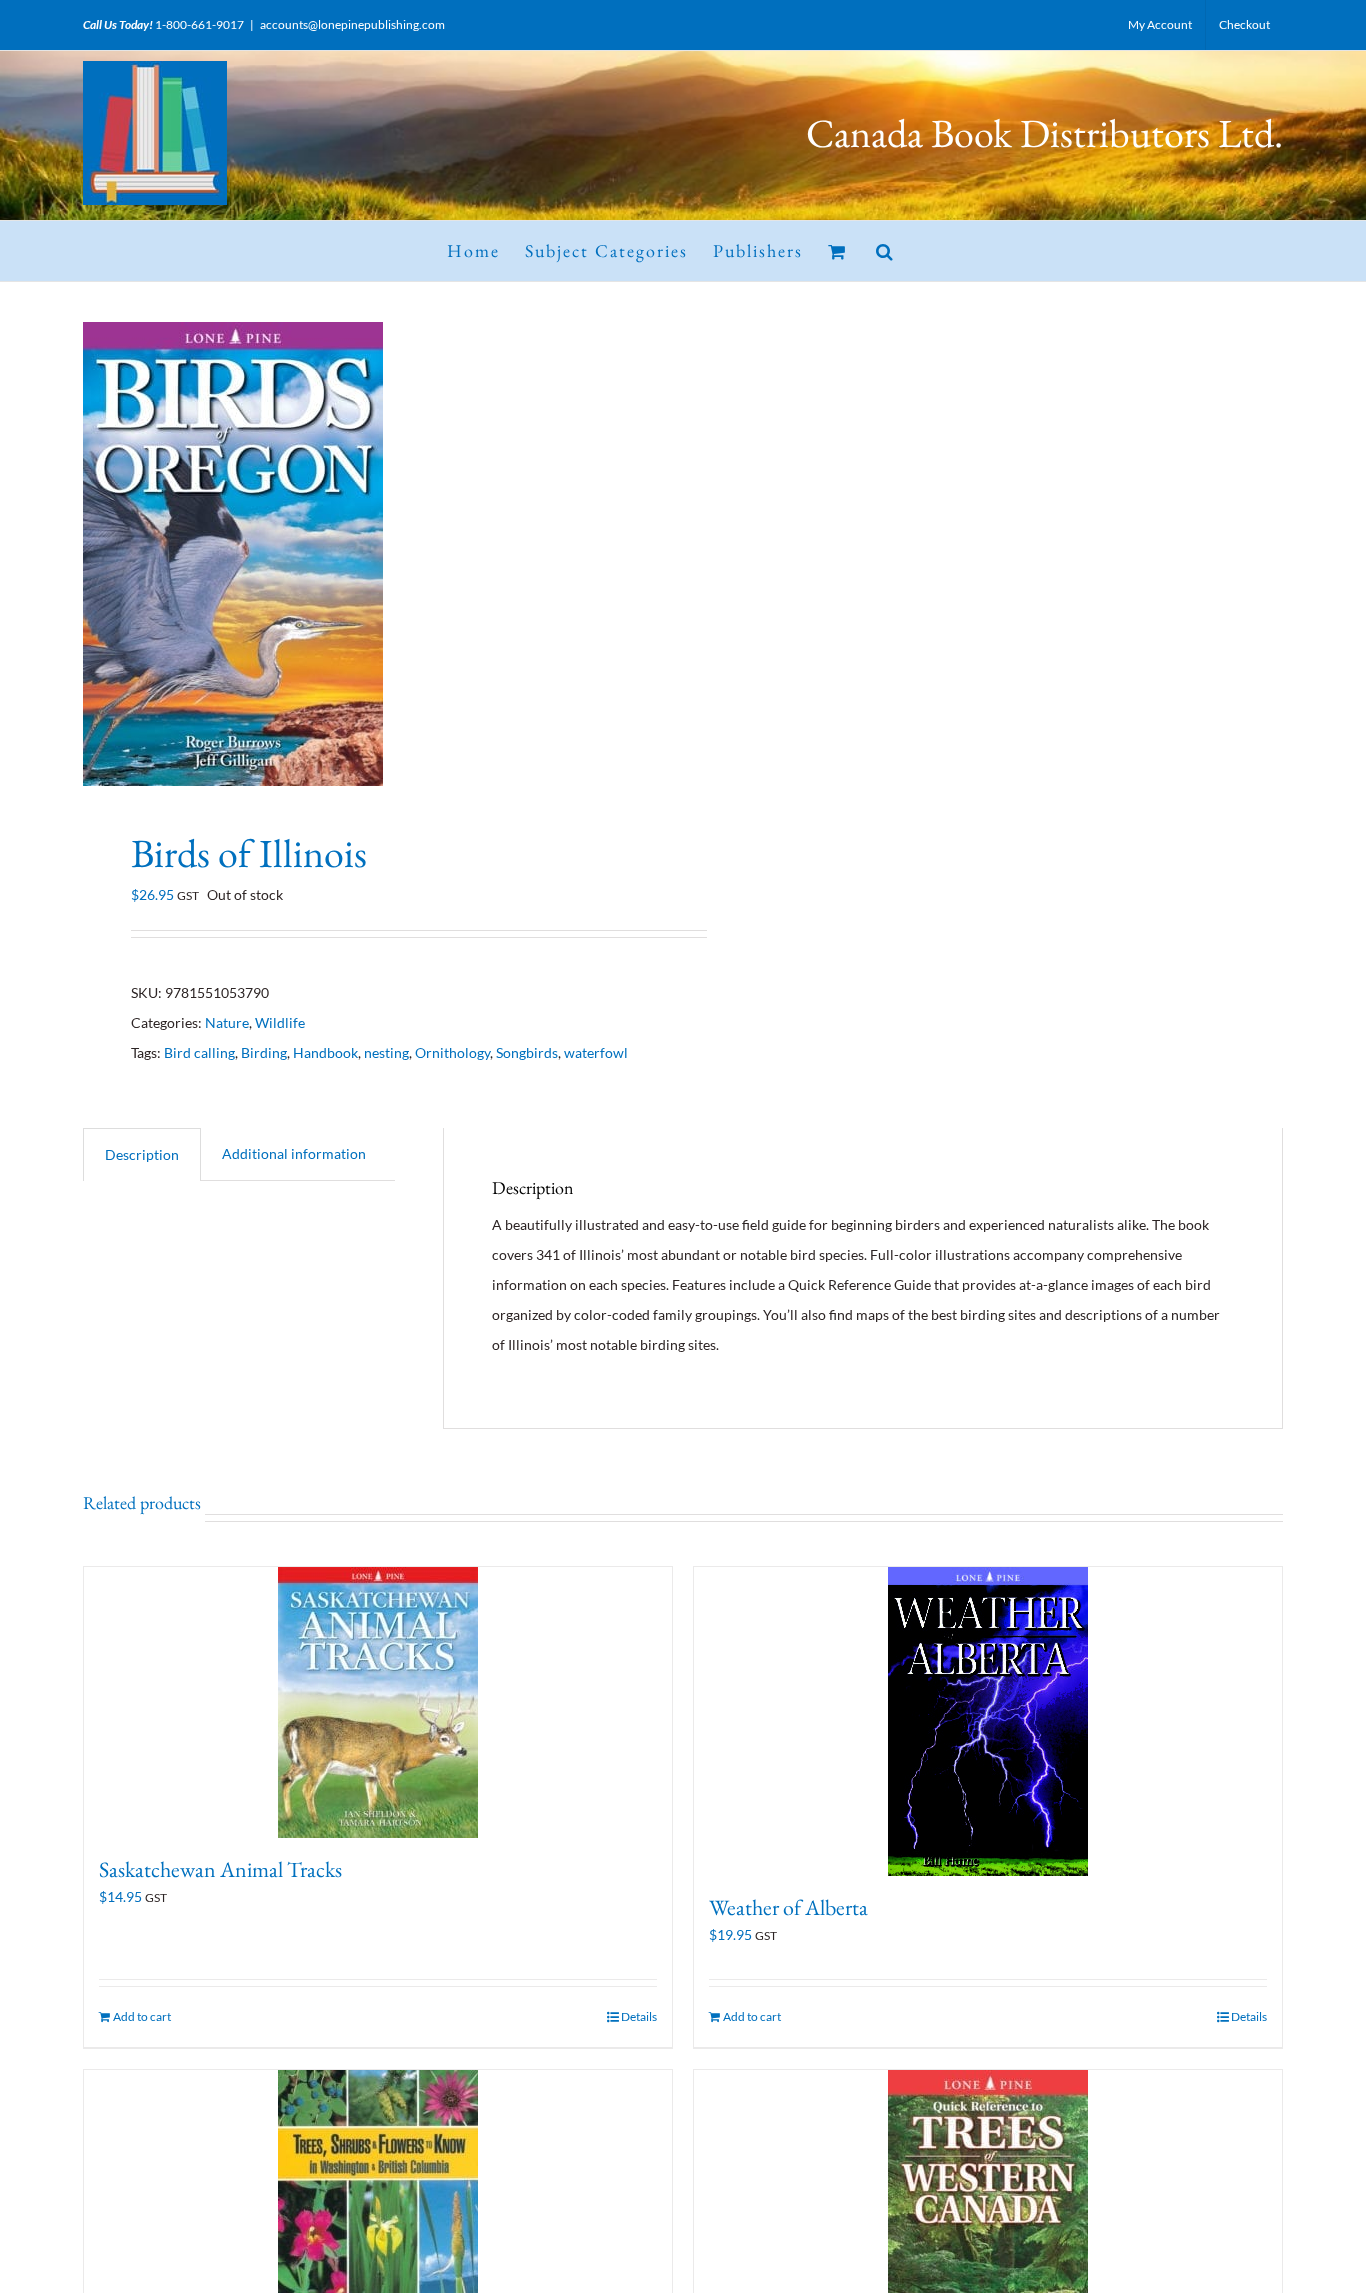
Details (639, 2016)
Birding (264, 1052)
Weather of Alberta (788, 1907)
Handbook (325, 1052)
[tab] (142, 1154)
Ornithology (452, 1052)
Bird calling (199, 1052)
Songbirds (527, 1052)
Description (142, 1154)
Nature (227, 1022)
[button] (885, 251)
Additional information (294, 1153)
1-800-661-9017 (199, 24)
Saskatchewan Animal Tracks (220, 1869)
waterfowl (596, 1052)
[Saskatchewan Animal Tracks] (378, 1702)
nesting (386, 1052)
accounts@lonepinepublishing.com (352, 24)
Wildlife (280, 1022)
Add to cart (142, 2016)
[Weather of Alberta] (988, 1721)
